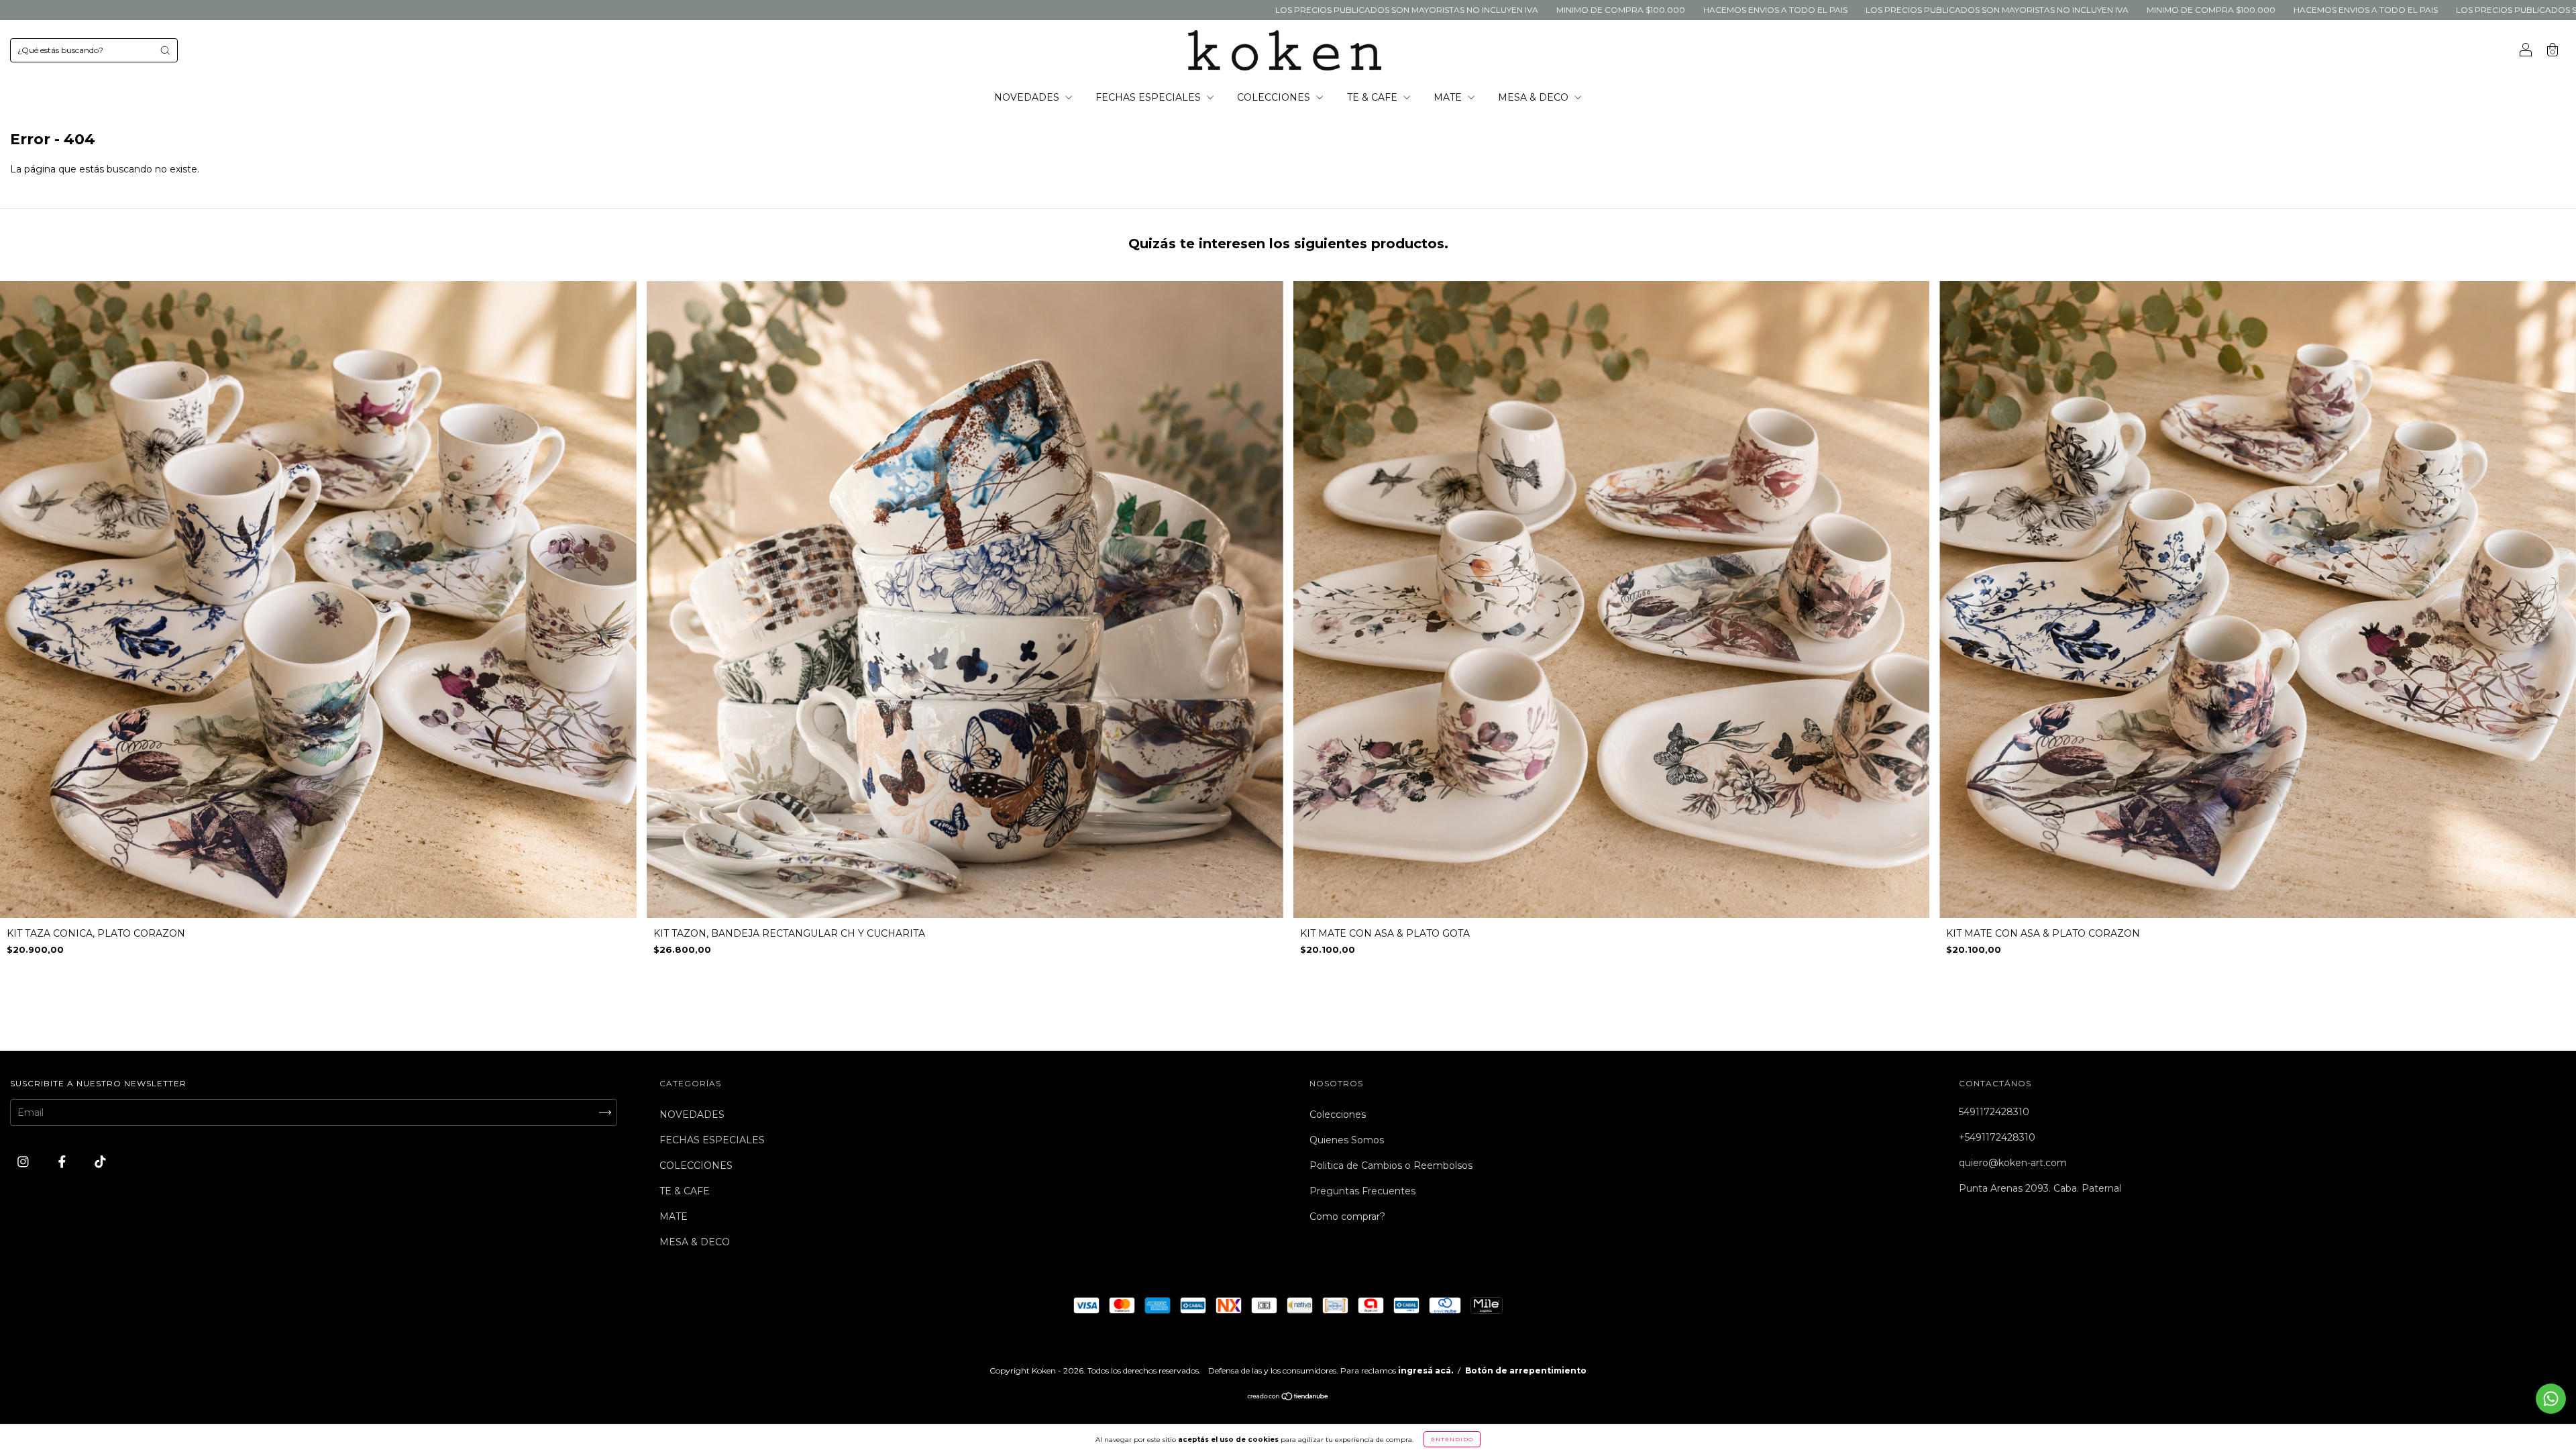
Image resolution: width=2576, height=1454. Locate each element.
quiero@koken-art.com (2013, 1163)
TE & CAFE (1374, 97)
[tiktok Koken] (100, 1162)
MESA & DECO (1535, 97)
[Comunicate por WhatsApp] (2551, 1399)
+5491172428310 (1997, 1137)
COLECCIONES (1275, 97)
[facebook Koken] (63, 1162)
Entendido (1452, 1439)
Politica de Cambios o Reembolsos (1391, 1165)
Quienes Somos (1347, 1140)
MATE (1449, 97)
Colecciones (1338, 1114)
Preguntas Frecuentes (1362, 1191)
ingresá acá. (1426, 1370)
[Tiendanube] (1288, 1398)
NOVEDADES (1028, 97)
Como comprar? (1347, 1216)
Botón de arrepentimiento (1526, 1370)
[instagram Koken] (24, 1162)
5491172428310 (1994, 1112)
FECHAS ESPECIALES (1149, 97)
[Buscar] (165, 50)
